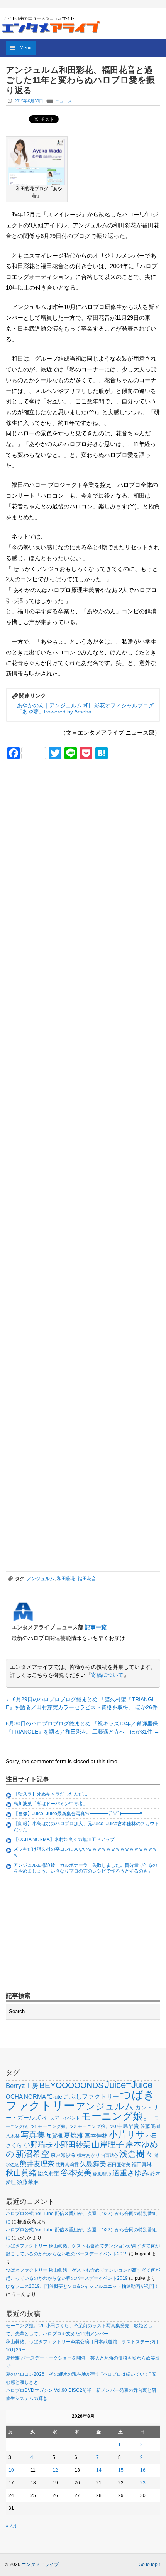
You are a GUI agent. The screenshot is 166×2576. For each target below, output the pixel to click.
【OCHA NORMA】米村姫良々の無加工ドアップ (64, 1839)
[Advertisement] (64, 819)
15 (121, 2470)
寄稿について (107, 1675)
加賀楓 (54, 2136)
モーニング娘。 (117, 2116)
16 (143, 2470)
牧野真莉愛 (67, 2164)
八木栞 (13, 2136)
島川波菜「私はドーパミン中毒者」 (51, 1804)
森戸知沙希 (63, 2155)
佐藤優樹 (150, 2126)
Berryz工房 (22, 2086)
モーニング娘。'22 (57, 2126)
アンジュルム (41, 1579)
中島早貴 (128, 2126)
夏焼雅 (74, 2135)
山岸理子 (108, 2144)
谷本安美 (76, 2173)
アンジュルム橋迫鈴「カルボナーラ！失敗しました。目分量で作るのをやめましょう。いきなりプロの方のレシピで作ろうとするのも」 (85, 1868)
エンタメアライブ (40, 2564)
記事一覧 (96, 1627)
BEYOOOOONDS (71, 2085)
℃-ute (55, 2097)
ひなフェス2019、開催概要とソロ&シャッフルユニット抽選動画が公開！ (82, 2286)
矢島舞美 (93, 2164)
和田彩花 (66, 1579)
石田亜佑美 (119, 2164)
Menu (26, 48)
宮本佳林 (96, 2135)
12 (55, 2470)
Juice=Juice (129, 2085)
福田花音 (87, 1579)
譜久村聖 (49, 2173)
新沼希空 (32, 2154)
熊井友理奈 (37, 2164)
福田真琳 (142, 2164)
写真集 (33, 2135)
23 (143, 2483)
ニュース (64, 101)
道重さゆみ (131, 2173)
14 (99, 2470)
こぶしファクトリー (91, 2097)
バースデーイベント (61, 2118)
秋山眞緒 (21, 2173)
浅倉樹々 (136, 2154)
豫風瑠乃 (102, 2174)
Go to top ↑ (150, 2564)
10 (11, 2470)
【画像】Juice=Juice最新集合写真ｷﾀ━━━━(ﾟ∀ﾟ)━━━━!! (78, 1814)
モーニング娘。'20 (97, 2126)
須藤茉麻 (28, 2182)
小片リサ (127, 2135)
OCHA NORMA (26, 2097)
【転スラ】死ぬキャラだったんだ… (51, 1794)
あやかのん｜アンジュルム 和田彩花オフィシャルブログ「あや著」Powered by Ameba (85, 709)
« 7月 (11, 2526)
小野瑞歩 (38, 2145)
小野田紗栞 (72, 2145)
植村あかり (88, 2155)
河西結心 (110, 2155)
